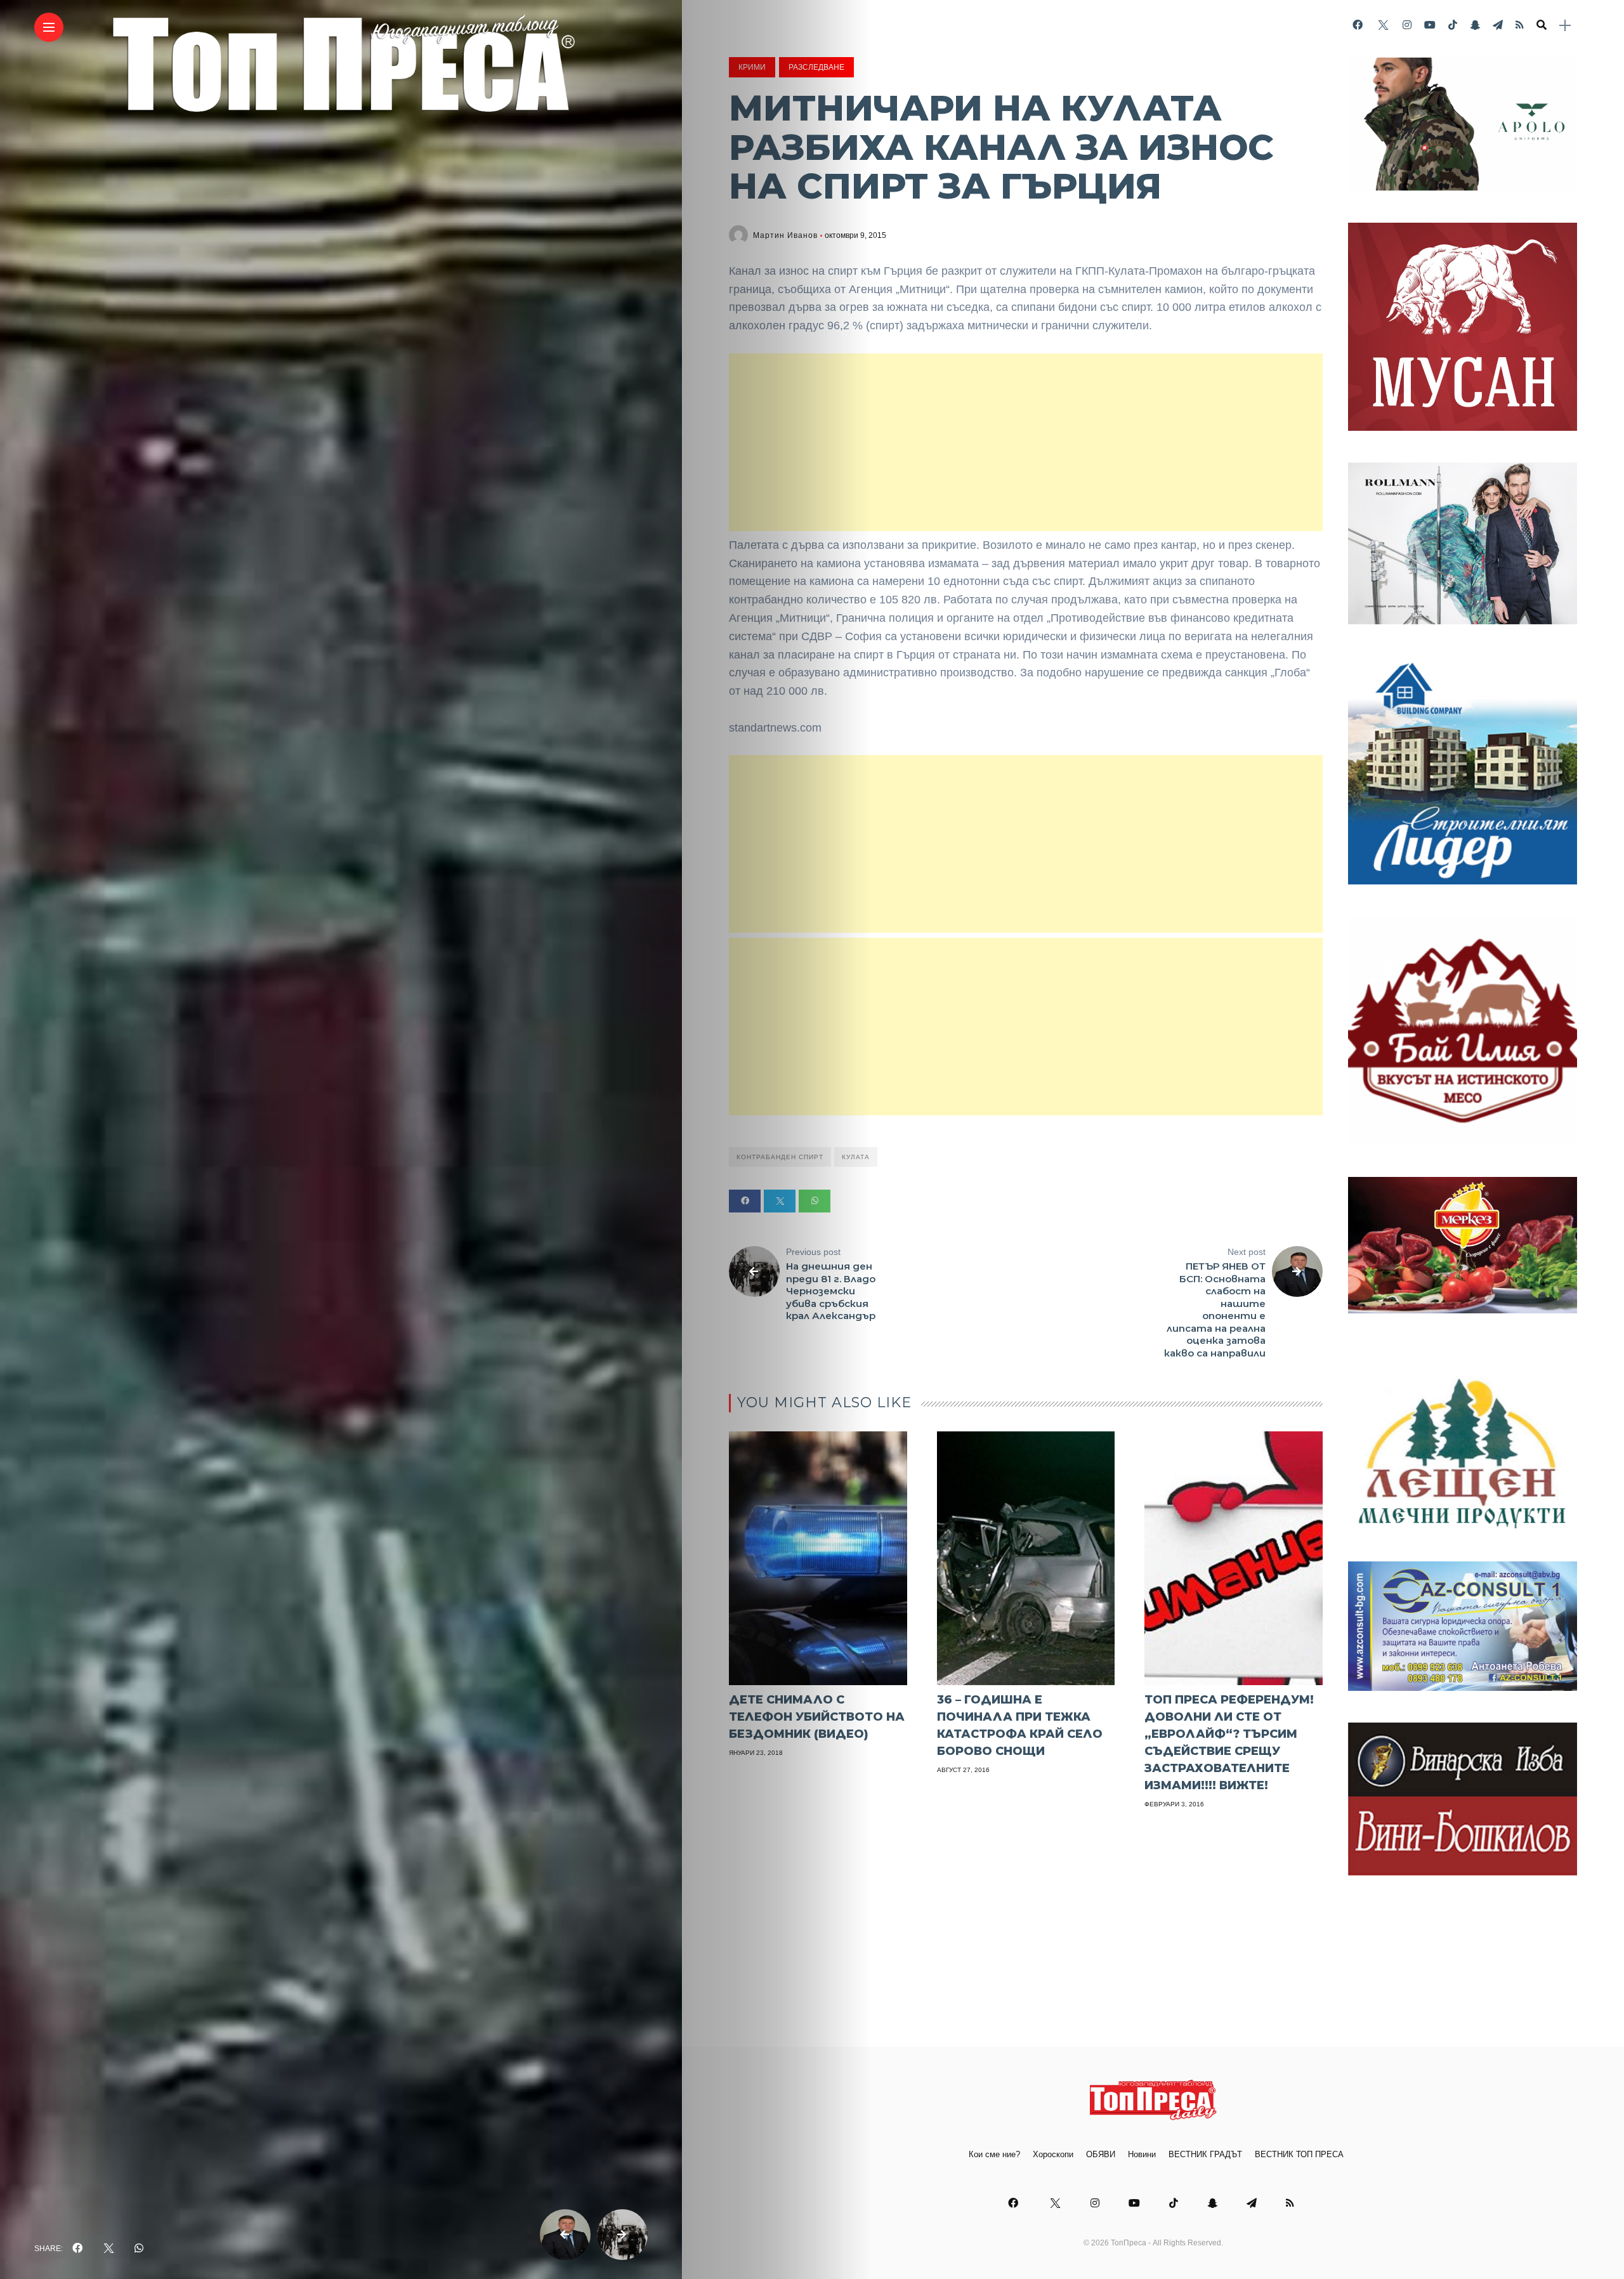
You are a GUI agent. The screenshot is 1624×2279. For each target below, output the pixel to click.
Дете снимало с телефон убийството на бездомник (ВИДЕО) (817, 1717)
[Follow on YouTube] (1430, 25)
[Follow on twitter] (1382, 25)
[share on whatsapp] (139, 2249)
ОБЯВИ (1101, 2154)
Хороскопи (1053, 2154)
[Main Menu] (49, 28)
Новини (1142, 2154)
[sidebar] (1565, 26)
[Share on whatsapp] (815, 1201)
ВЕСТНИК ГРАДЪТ (1205, 2154)
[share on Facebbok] (77, 2249)
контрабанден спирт (780, 1157)
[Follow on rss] (1520, 25)
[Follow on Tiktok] (1453, 25)
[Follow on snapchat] (1475, 25)
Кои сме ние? (994, 2154)
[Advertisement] (1026, 442)
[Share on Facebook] (745, 1201)
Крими (752, 67)
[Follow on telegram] (1498, 25)
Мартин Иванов (785, 235)
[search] (1542, 25)
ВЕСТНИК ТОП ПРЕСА (1299, 2154)
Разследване (816, 67)
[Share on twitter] (780, 1201)
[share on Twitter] (108, 2249)
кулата (856, 1157)
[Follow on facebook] (1358, 25)
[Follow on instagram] (1407, 25)
